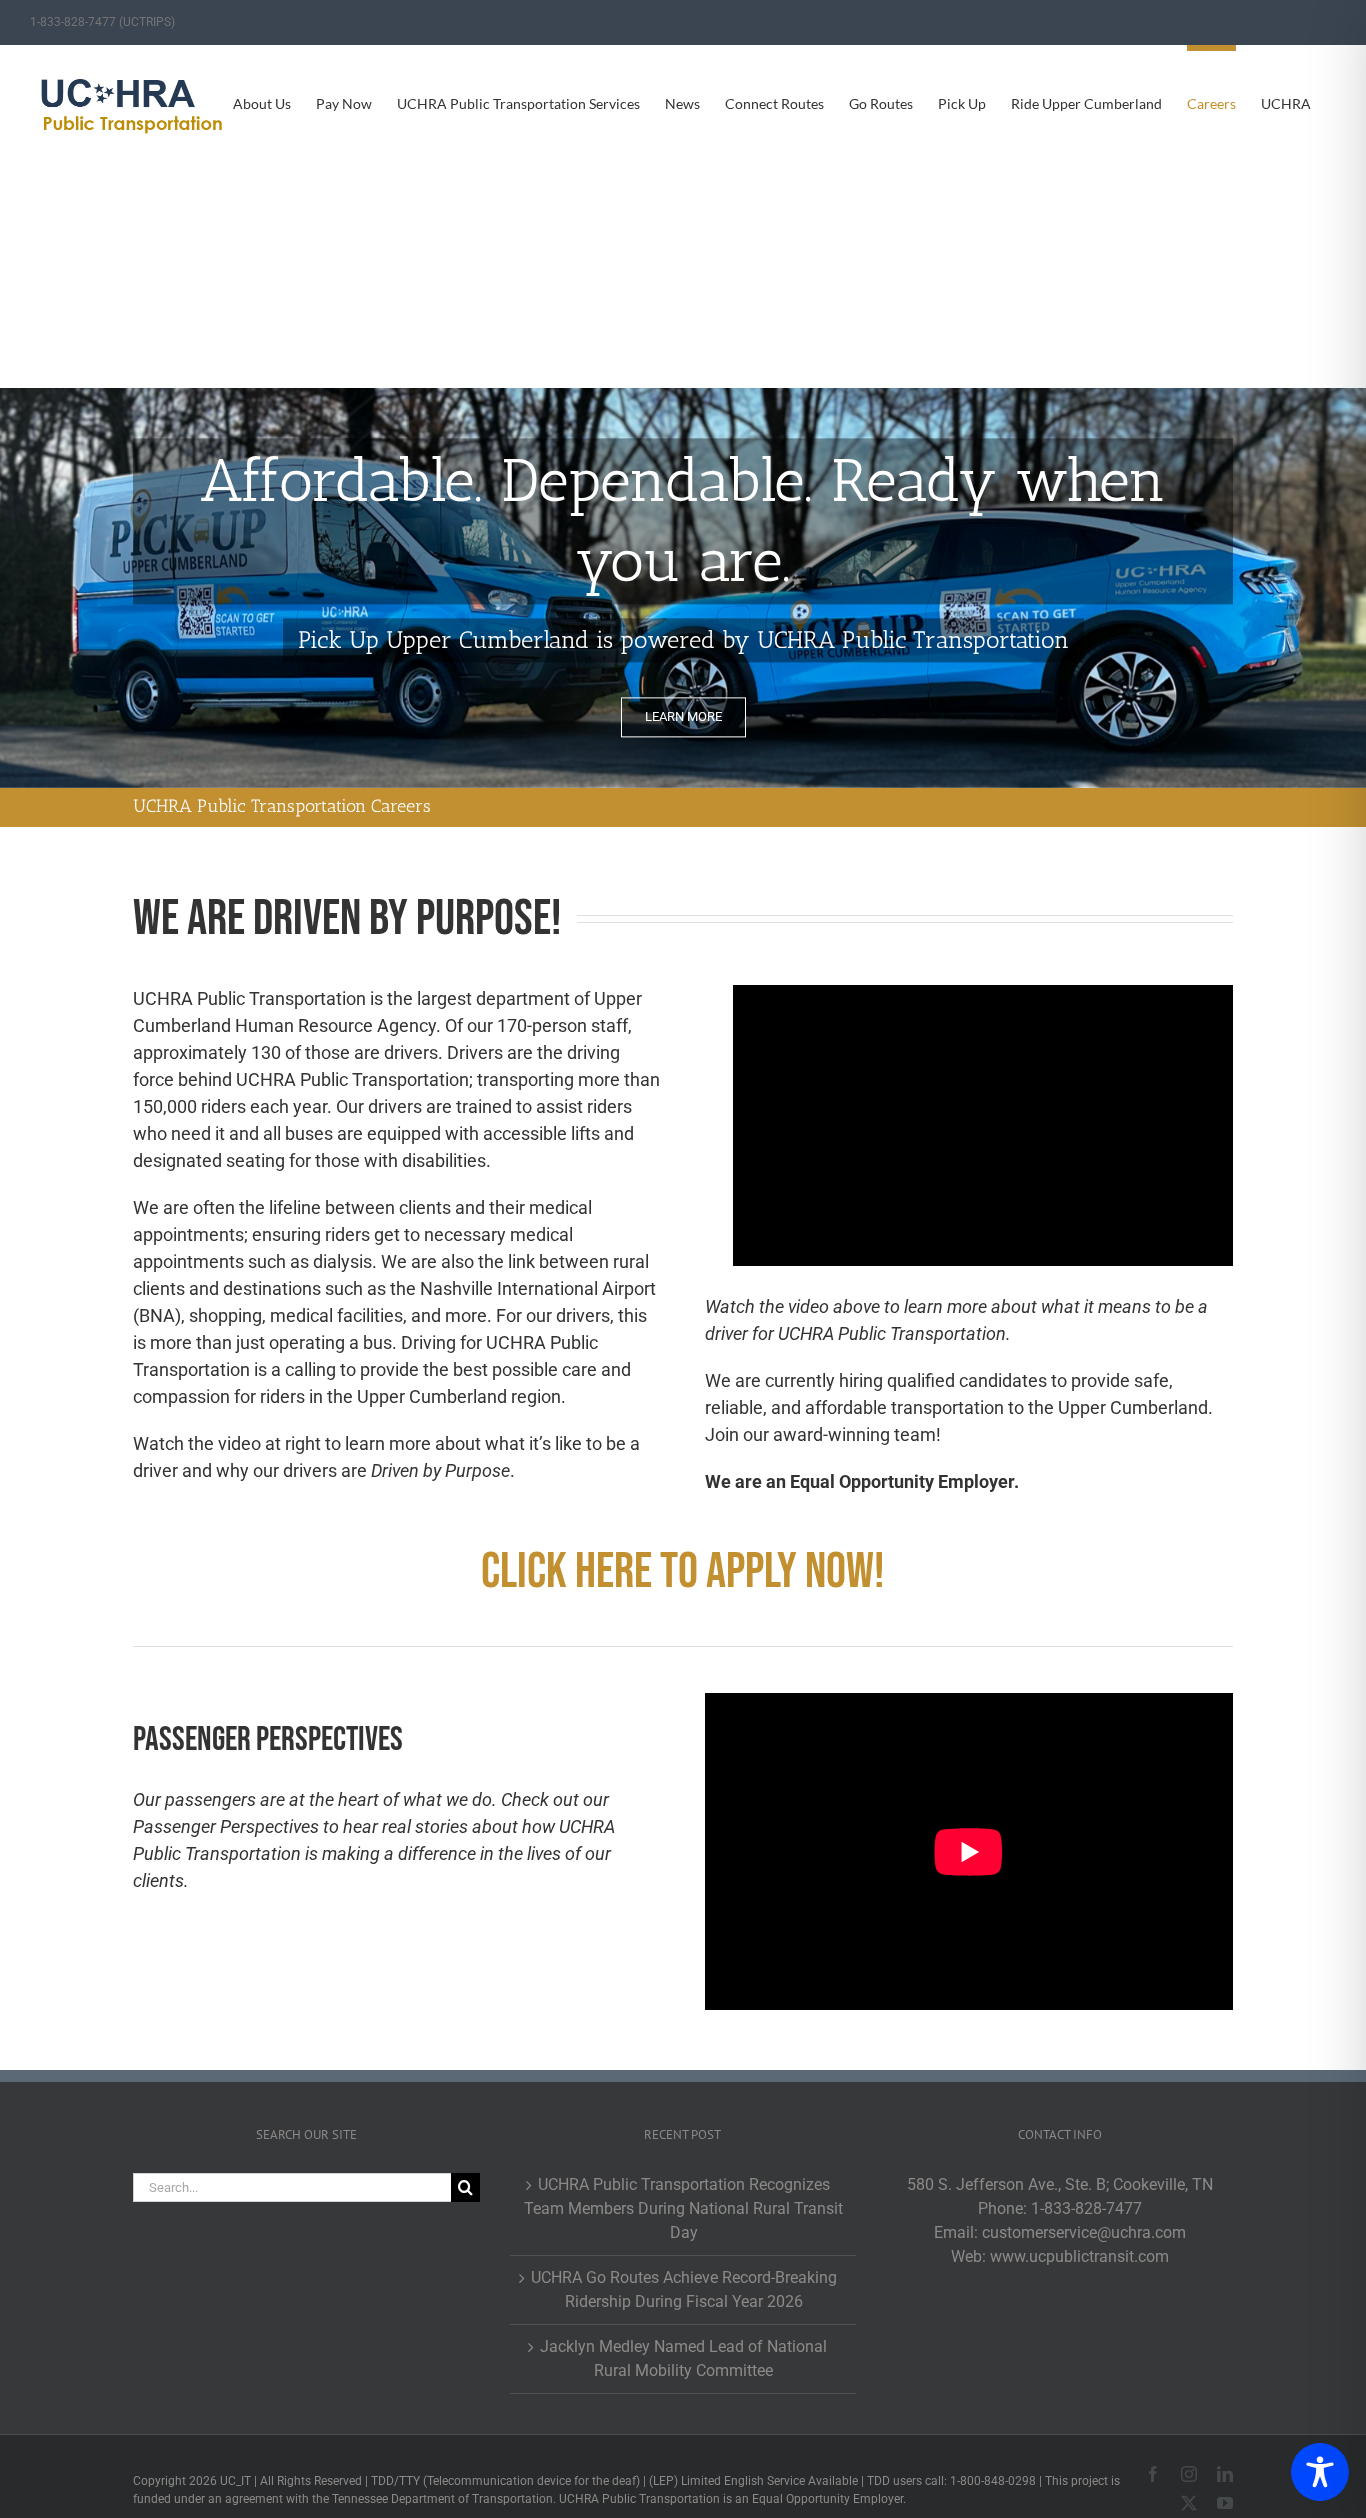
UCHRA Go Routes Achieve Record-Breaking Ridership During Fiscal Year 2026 (684, 2289)
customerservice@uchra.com (1084, 2232)
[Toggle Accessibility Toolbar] (1320, 2472)
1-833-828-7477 (1086, 2208)
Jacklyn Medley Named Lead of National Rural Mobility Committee (683, 2358)
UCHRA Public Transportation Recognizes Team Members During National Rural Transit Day (683, 2208)
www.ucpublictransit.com (1079, 2256)
